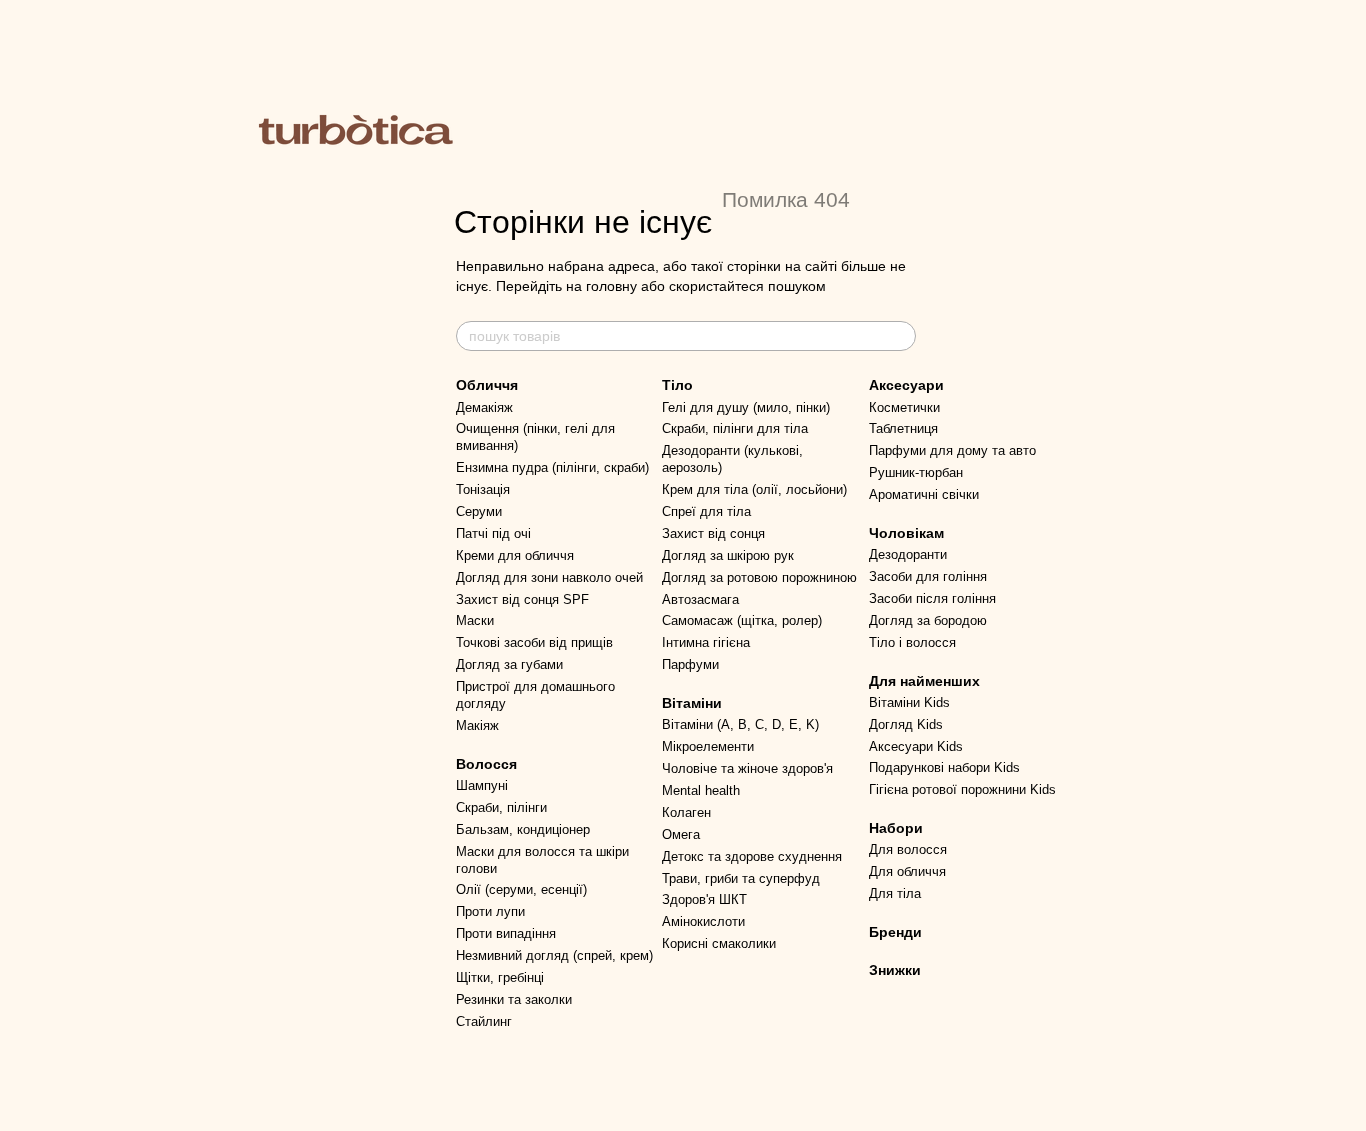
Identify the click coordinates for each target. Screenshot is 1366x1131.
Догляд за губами (509, 664)
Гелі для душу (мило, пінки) (746, 407)
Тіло (677, 385)
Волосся (486, 764)
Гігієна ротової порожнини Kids (962, 789)
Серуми (479, 511)
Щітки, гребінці (500, 977)
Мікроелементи (708, 746)
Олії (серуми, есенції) (521, 889)
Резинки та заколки (514, 999)
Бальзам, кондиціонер (523, 829)
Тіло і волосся (912, 642)
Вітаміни (692, 703)
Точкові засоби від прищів (534, 642)
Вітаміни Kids (909, 702)
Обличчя (487, 385)
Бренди (895, 932)
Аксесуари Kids (916, 746)
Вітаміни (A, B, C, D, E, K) (740, 724)
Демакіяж (484, 407)
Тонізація (483, 489)
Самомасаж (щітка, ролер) (742, 620)
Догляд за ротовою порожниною (759, 577)
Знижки (895, 970)
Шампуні (482, 785)
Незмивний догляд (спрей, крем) (554, 955)
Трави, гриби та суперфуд (741, 878)
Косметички (904, 407)
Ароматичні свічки (924, 494)
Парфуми (690, 664)
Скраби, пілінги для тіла (735, 428)
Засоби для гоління (928, 576)
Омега (681, 834)
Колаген (686, 812)
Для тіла (895, 893)
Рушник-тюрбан (916, 472)
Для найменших (924, 681)
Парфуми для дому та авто (952, 450)
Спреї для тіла (706, 511)
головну (611, 286)
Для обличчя (907, 871)
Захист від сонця (713, 533)
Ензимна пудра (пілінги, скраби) (552, 467)
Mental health (701, 790)
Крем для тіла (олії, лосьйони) (754, 489)
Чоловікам (906, 533)
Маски (475, 620)
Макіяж (477, 725)
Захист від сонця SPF (522, 599)
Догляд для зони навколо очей (549, 577)
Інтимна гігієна (706, 642)
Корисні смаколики (719, 943)
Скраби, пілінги (501, 807)
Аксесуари (906, 385)
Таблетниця (903, 428)
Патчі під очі (493, 533)
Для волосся (908, 849)
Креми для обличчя (515, 555)
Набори (896, 828)
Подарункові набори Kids (944, 767)
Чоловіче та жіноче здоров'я (747, 768)
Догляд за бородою (928, 620)
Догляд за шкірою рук (728, 555)
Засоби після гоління (932, 598)
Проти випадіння (506, 933)
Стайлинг (484, 1021)
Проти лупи (490, 911)
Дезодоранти (908, 554)
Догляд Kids (906, 724)
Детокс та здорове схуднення (752, 856)
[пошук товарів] (900, 336)
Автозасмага (700, 599)
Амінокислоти (703, 921)
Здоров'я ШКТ (704, 899)
